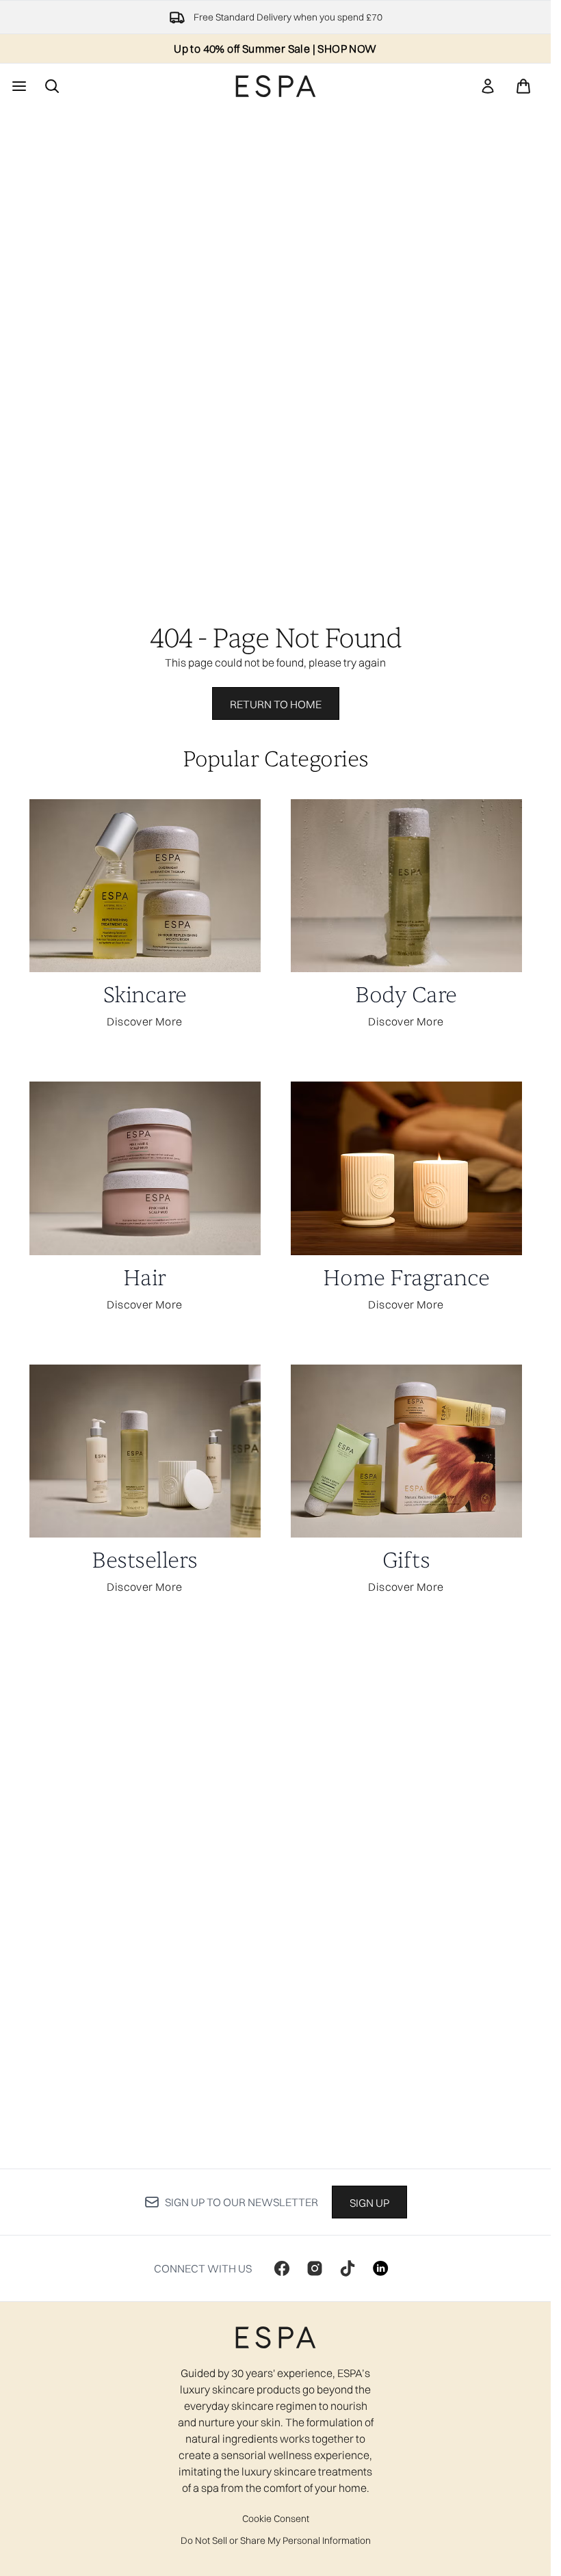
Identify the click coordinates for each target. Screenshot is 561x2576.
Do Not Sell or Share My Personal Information (276, 2540)
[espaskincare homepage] (276, 86)
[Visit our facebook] (282, 2268)
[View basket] (523, 86)
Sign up (369, 2203)
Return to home (276, 704)
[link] (488, 86)
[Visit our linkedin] (380, 2268)
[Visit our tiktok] (348, 2268)
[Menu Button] (18, 86)
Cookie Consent (276, 2519)
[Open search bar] (52, 86)
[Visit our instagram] (315, 2268)
